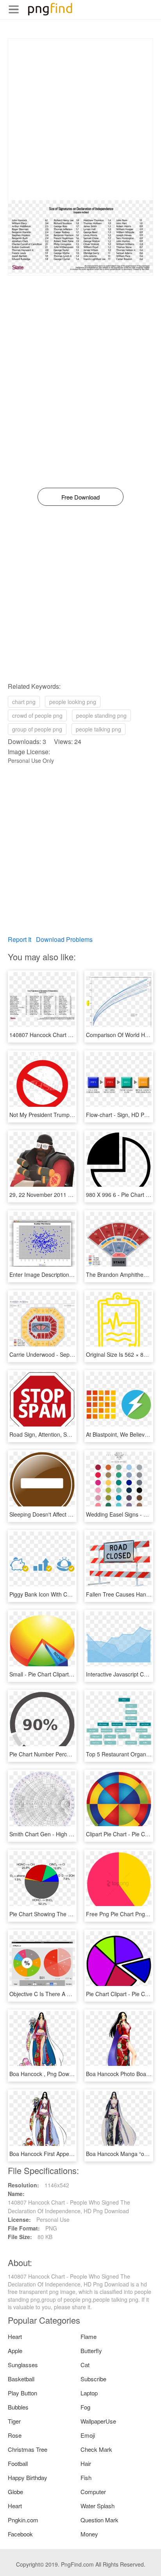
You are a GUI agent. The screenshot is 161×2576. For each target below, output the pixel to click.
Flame (89, 2336)
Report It (20, 939)
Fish (86, 2477)
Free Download (80, 497)
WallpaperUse (98, 2421)
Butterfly (91, 2351)
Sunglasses (23, 2365)
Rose (15, 2435)
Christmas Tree (28, 2449)
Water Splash (97, 2506)
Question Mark (99, 2520)
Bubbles (18, 2407)
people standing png (101, 715)
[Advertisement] (80, 119)
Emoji (88, 2435)
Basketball (21, 2379)
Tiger (14, 2421)
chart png (24, 702)
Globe (15, 2492)
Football (18, 2463)
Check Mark (96, 2449)
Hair (86, 2463)
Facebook (20, 2534)
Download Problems (64, 939)
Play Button (22, 2393)
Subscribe (93, 2379)
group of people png (37, 729)
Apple (15, 2351)
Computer (93, 2492)
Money (89, 2534)
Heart (15, 2336)
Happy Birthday (28, 2477)
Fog (85, 2407)
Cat (85, 2365)
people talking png (98, 729)
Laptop (89, 2393)
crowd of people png (37, 715)
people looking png (73, 702)
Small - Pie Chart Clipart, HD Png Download (63, 1674)
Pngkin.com (23, 2520)
